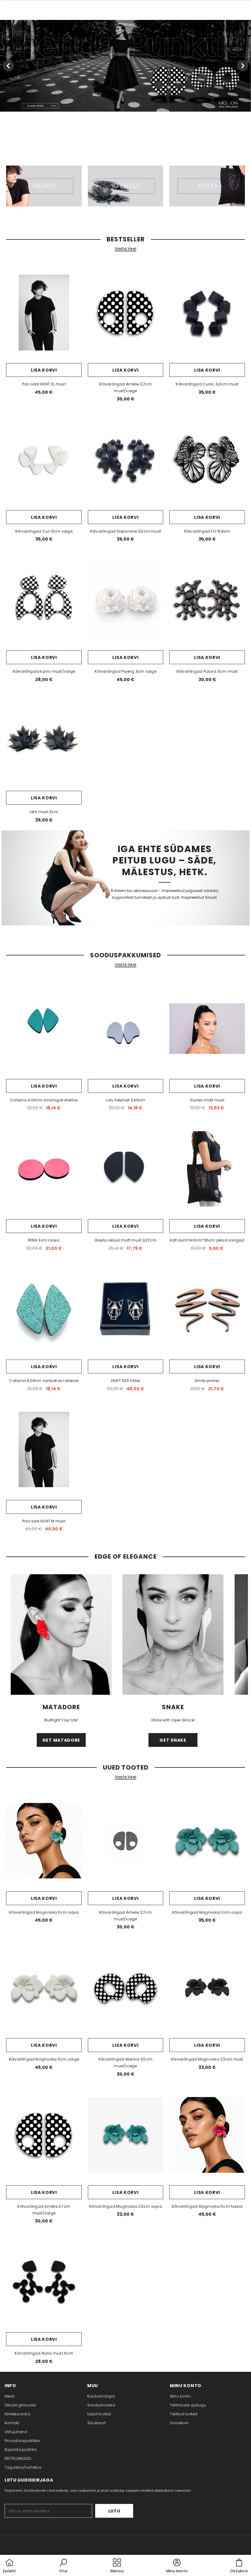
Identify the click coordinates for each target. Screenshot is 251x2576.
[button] (63, 2566)
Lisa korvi (44, 370)
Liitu (114, 2511)
